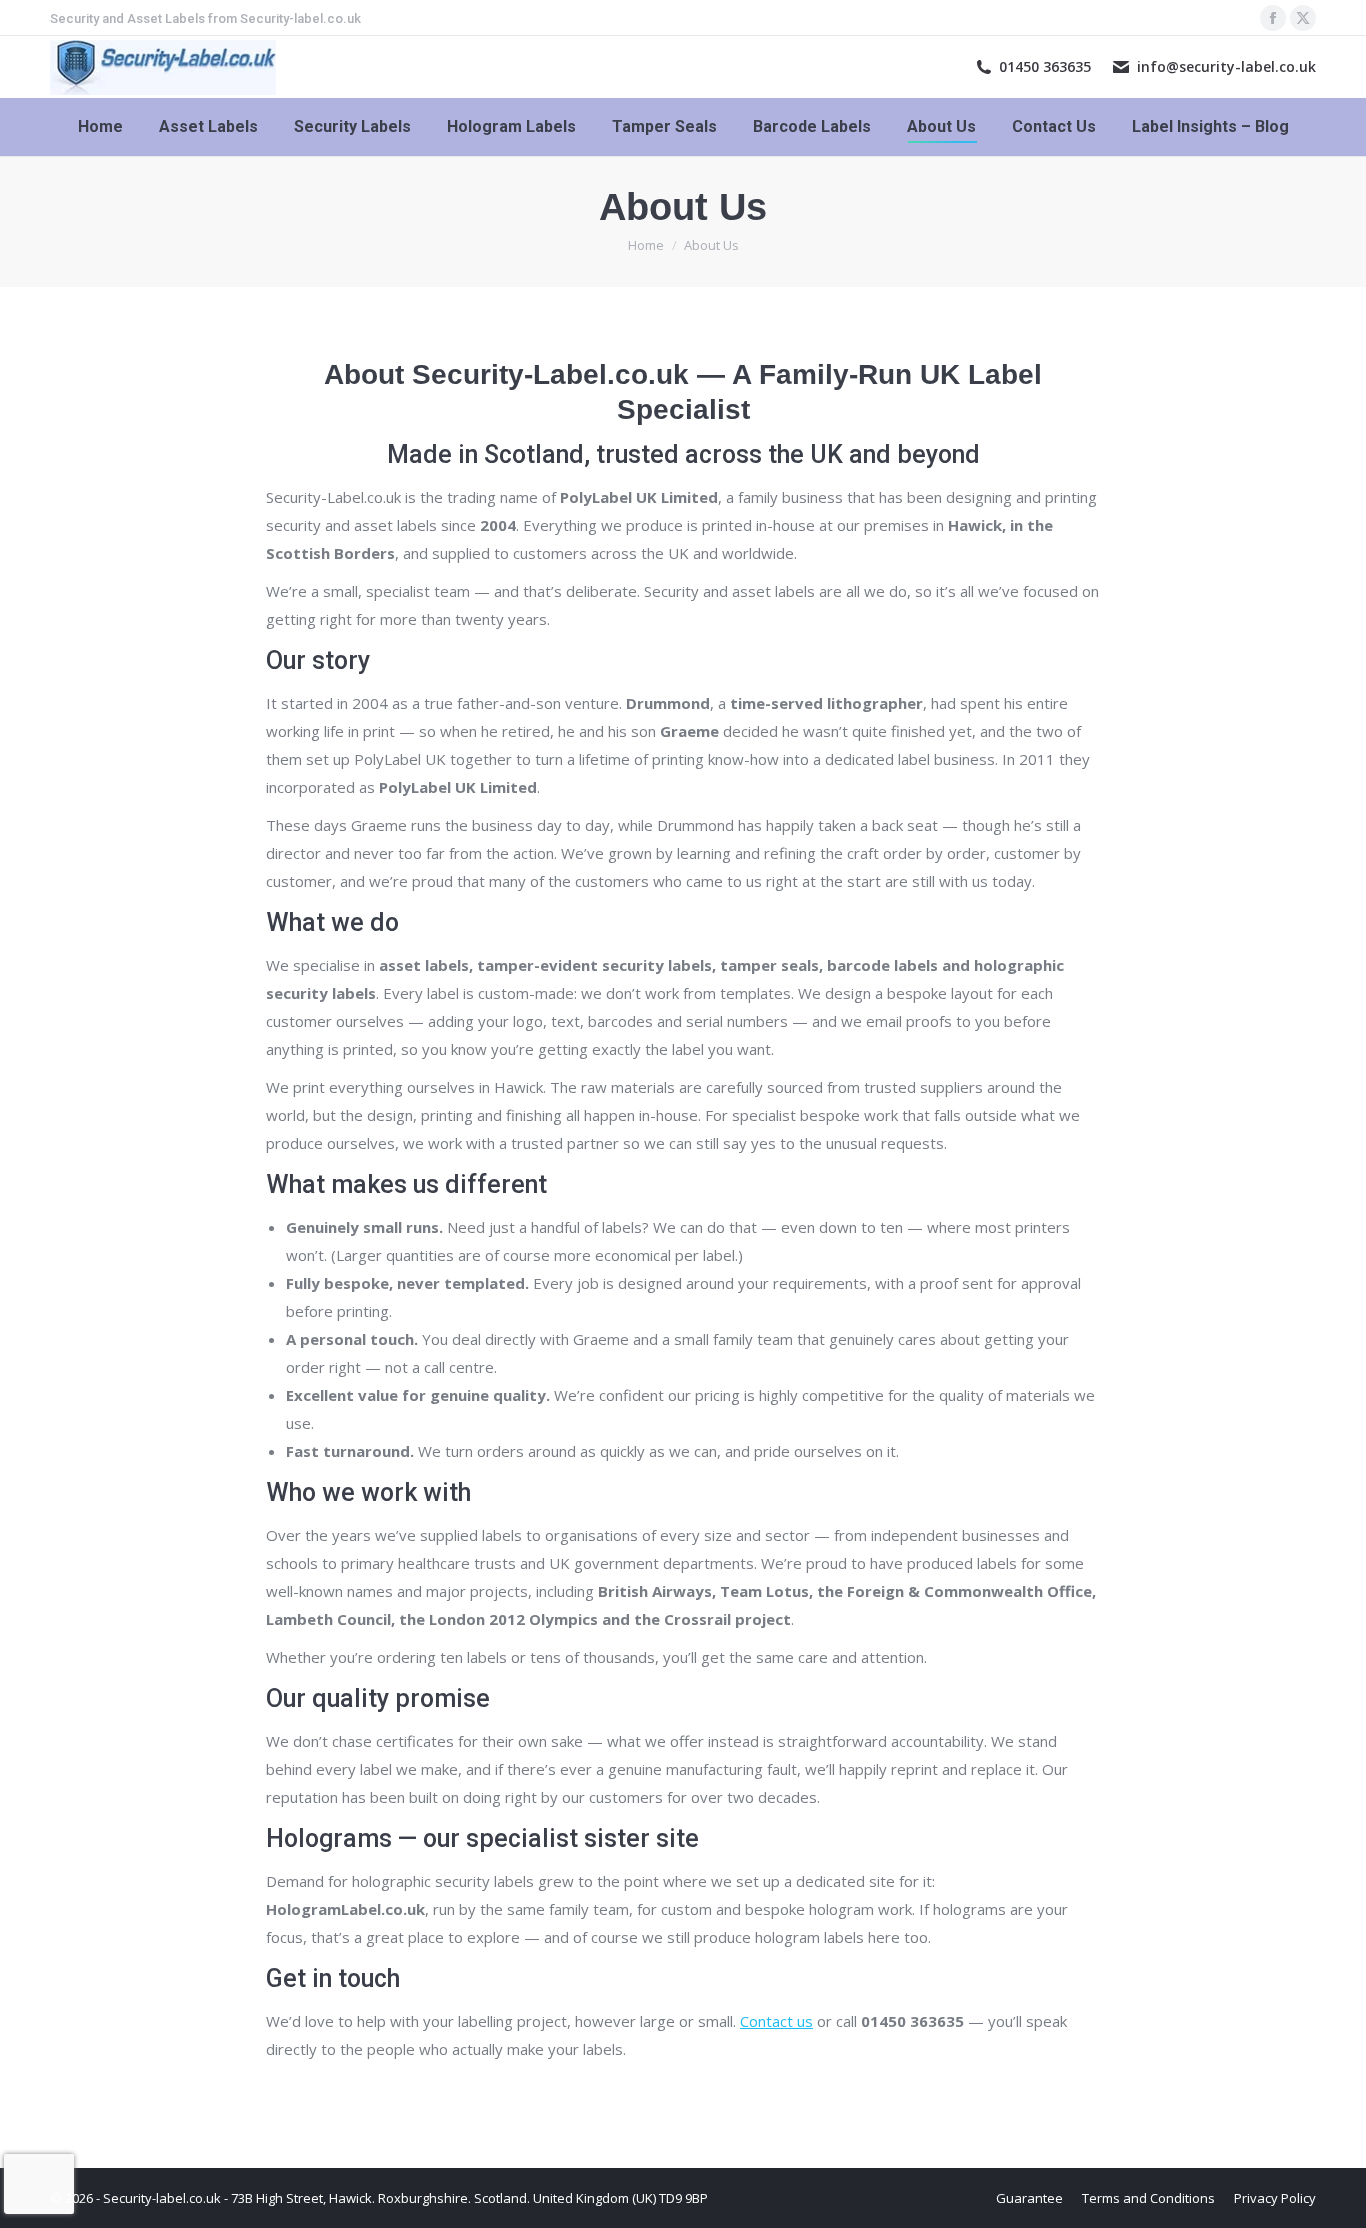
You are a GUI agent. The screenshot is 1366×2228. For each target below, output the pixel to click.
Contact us (776, 2021)
